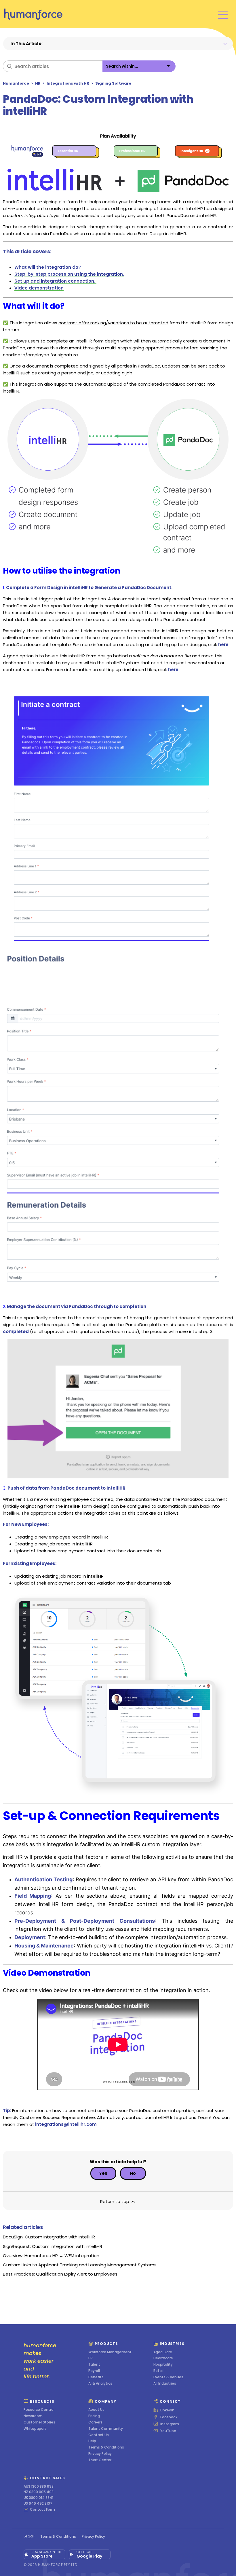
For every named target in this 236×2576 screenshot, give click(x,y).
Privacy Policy (100, 2454)
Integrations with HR (68, 83)
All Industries (165, 2383)
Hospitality (163, 2364)
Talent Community (106, 2429)
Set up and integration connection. (55, 281)
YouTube (168, 2431)
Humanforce (16, 83)
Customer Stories (39, 2422)
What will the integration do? (48, 267)
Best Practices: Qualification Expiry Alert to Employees (60, 2274)
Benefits (96, 2377)
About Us (96, 2410)
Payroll (94, 2371)
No (133, 2173)
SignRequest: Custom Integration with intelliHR (53, 2246)
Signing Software (113, 83)
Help (92, 2441)
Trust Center (100, 2460)
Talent (94, 2364)
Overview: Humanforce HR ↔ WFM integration (51, 2256)
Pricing (94, 2416)
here (223, 645)
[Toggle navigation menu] (223, 14)
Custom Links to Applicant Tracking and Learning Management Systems (80, 2265)
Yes (103, 2173)
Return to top (115, 2201)
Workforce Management (110, 2352)
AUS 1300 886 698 (39, 2486)
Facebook (169, 2417)
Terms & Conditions (106, 2447)
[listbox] (139, 66)
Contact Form (42, 2510)
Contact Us (99, 2435)
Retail (158, 2371)
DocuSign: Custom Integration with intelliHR (49, 2237)
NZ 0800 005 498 (39, 2492)
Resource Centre (39, 2410)
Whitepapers (35, 2429)
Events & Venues (168, 2377)
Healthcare (163, 2358)
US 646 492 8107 (38, 2503)
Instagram (170, 2424)
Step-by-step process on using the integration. (69, 274)
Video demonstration (39, 288)
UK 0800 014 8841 (38, 2498)
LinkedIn (167, 2410)
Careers (95, 2422)
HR (38, 83)
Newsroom (33, 2416)
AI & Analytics (100, 2383)
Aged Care (163, 2352)
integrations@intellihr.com (66, 2124)
